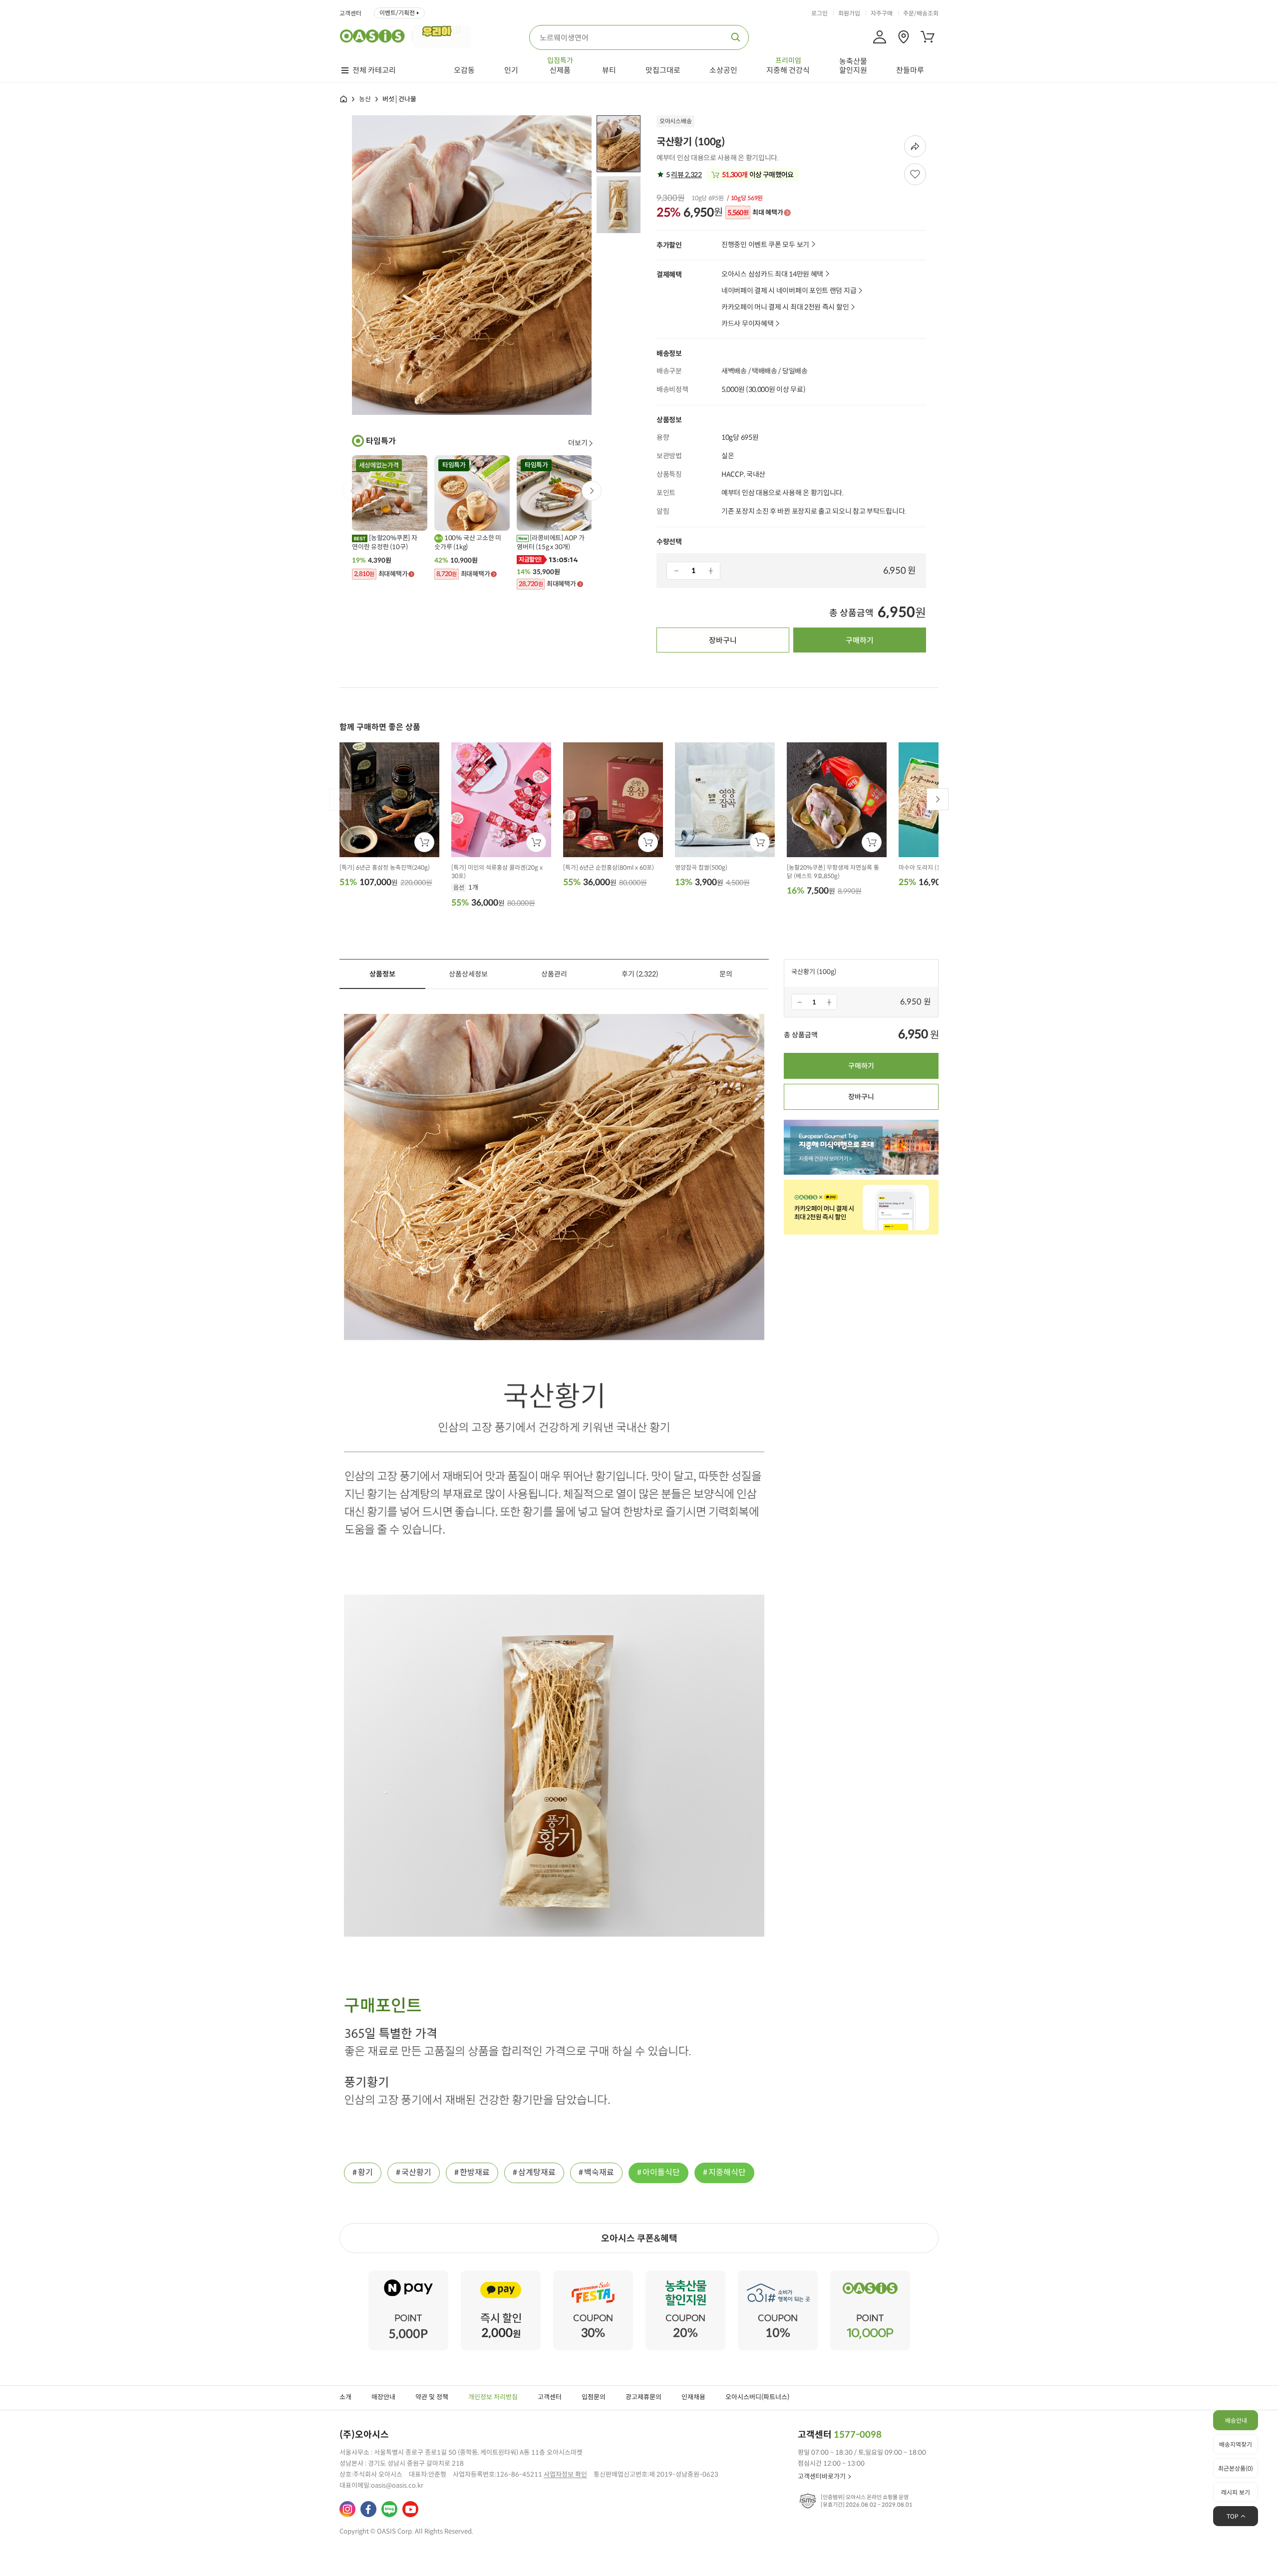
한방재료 (475, 2172)
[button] (592, 491)
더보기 (578, 443)
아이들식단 (661, 2172)
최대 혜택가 (755, 213)
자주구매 (882, 13)
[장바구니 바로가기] (928, 37)
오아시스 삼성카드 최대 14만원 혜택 (772, 274)
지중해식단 (727, 2172)
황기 (365, 2172)
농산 (365, 99)
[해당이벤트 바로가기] (408, 2275)
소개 (345, 2397)
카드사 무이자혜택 (747, 324)
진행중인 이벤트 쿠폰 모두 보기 (765, 245)
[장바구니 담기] (424, 842)
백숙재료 (599, 2172)
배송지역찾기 (1236, 2444)
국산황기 (416, 2172)
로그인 (819, 13)
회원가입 (849, 13)
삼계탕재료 (537, 2172)
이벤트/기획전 (397, 13)
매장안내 (383, 2397)
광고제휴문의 (643, 2397)
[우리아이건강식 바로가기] (444, 36)
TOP (1233, 2516)
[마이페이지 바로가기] (880, 37)
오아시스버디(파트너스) (757, 2397)
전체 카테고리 (374, 70)
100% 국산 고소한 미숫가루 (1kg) (468, 542)
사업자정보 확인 (565, 2474)
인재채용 (693, 2397)
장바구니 (723, 640)
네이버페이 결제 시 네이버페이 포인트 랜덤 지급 (789, 291)
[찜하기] (915, 174)
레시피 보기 (1236, 2492)
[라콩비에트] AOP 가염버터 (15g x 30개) (551, 542)
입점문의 (594, 2397)
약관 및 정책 (432, 2397)
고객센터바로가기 (822, 2476)
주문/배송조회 (921, 13)
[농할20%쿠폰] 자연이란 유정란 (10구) (385, 542)
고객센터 (350, 13)
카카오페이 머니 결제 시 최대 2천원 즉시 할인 (785, 307)
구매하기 (860, 640)
